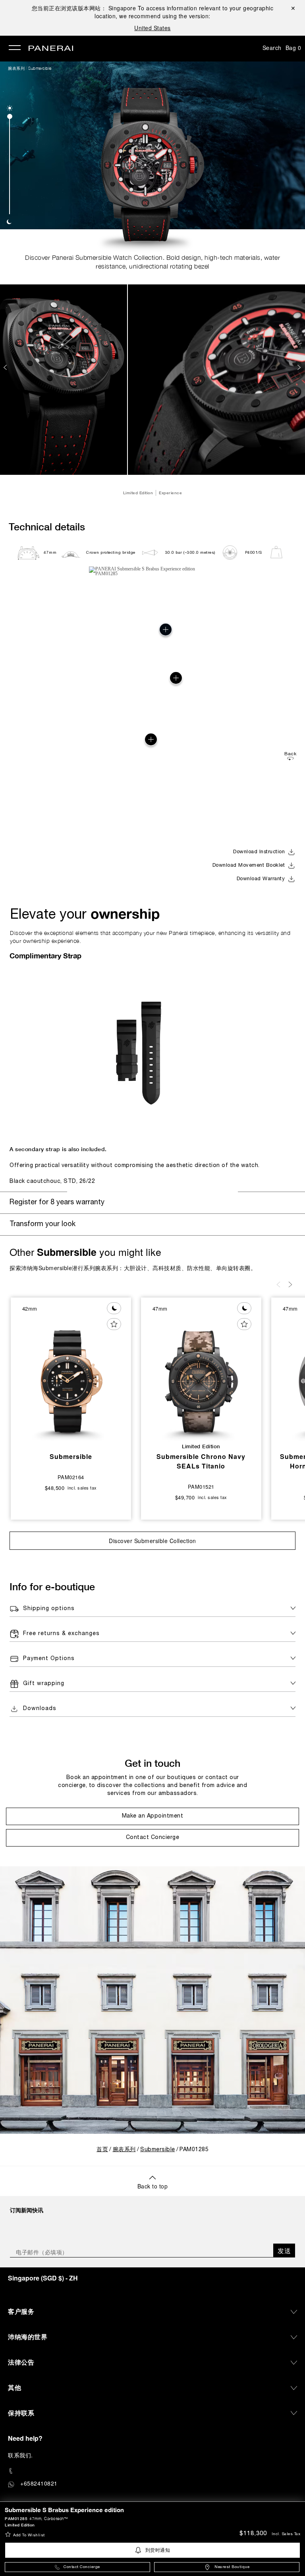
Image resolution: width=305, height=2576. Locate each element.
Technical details (47, 527)
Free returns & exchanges (61, 1634)
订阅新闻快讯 (27, 2210)
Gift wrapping (44, 1684)
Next (300, 367)
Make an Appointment (153, 1816)
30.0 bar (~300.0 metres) (190, 553)
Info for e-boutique (52, 1586)
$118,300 (253, 2534)
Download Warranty (261, 879)
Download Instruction (259, 852)
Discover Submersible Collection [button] (152, 1541)
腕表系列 (16, 68)
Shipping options (49, 1609)
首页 (102, 2150)
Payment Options (49, 1659)
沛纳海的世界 (28, 2337)
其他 (14, 2387)
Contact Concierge (82, 2567)
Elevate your (85, 914)
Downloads (40, 1709)
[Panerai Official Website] (51, 49)
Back (290, 754)
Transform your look (42, 1224)
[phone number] (152, 2471)
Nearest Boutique (232, 2567)
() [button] (43, 2278)
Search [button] (272, 48)
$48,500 (55, 1488)
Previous (6, 367)
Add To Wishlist (29, 2535)
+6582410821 (39, 2483)
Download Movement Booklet (249, 866)
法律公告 (21, 2362)
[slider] (10, 116)
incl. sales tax (286, 2534)
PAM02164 (71, 1477)
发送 (284, 2251)
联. (20, 2455)
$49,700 (185, 1497)
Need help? (25, 2438)
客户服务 (21, 2311)
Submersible (40, 68)
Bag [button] (293, 48)
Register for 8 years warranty (57, 1203)
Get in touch (152, 1763)
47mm (50, 553)
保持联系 (21, 2413)
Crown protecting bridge (111, 553)
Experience (170, 493)
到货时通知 (158, 2550)
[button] (10, 108)
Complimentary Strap (45, 956)
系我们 (23, 2455)
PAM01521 (201, 1487)
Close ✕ (292, 8)
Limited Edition (20, 2525)
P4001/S (254, 553)
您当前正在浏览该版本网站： (84, 8)
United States (152, 28)
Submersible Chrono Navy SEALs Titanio (201, 1461)
